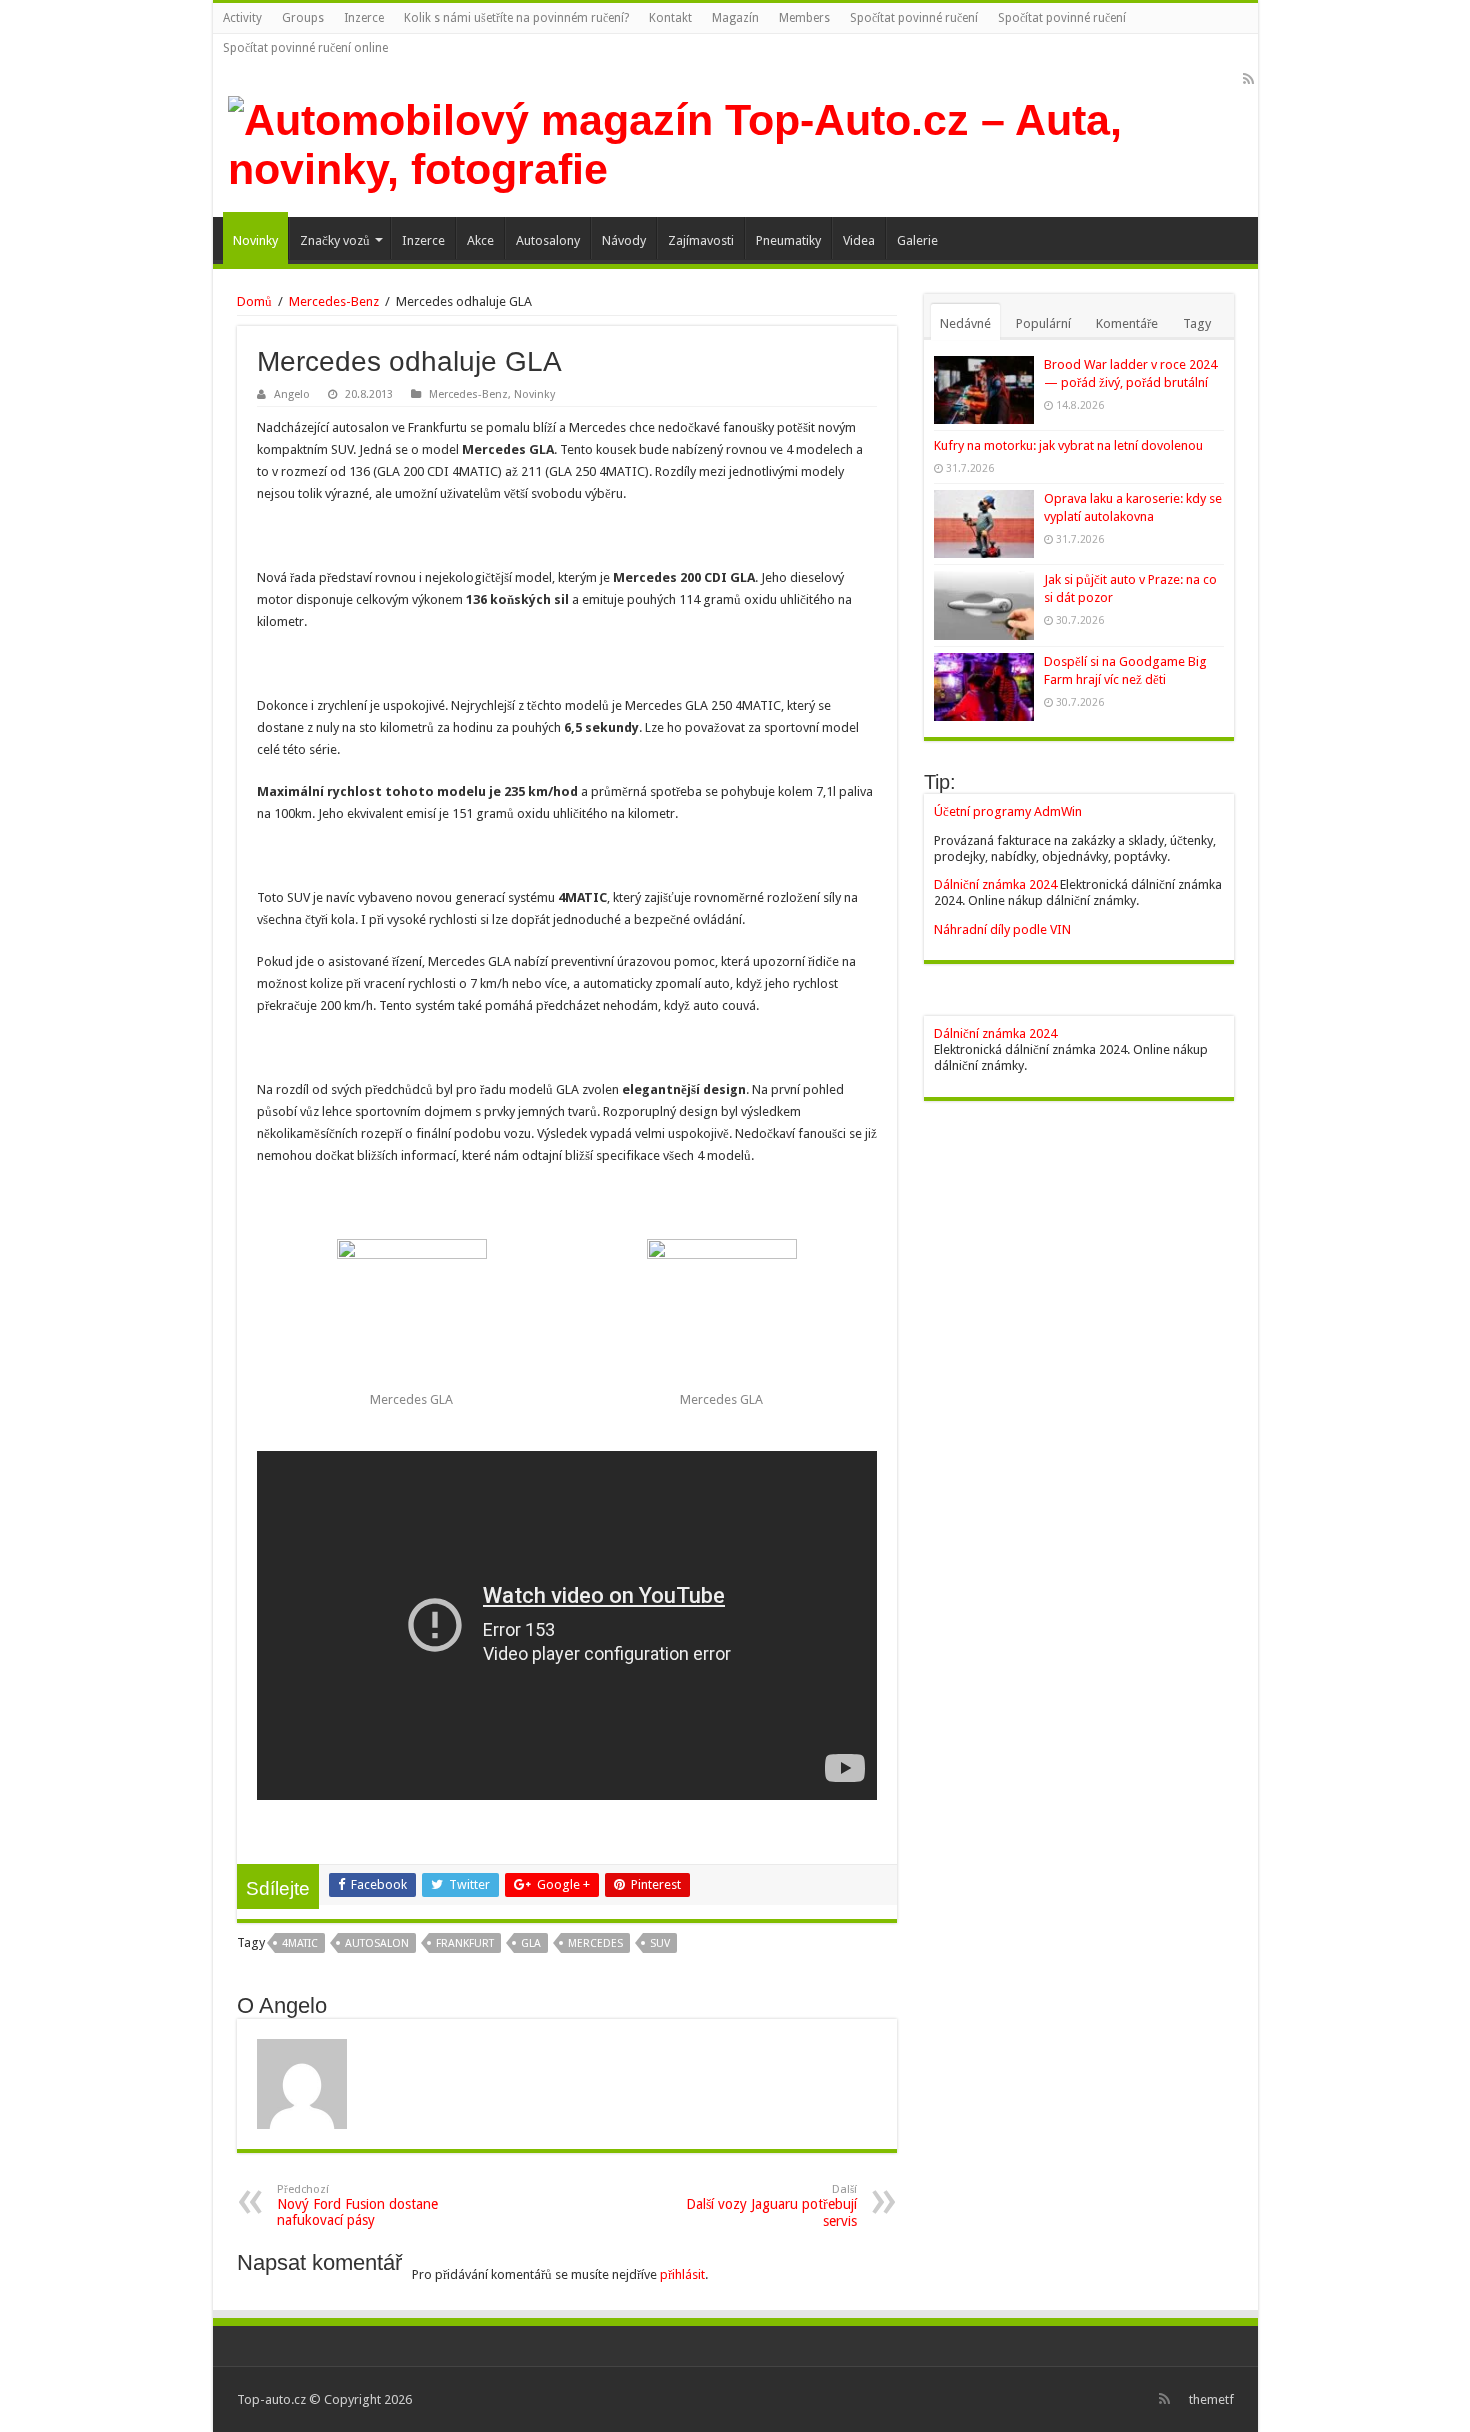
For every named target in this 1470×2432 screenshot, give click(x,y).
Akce (480, 240)
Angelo (292, 394)
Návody (624, 240)
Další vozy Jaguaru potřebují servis (771, 2206)
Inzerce (364, 18)
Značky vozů (335, 240)
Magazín (735, 18)
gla (531, 1943)
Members (804, 18)
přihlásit (682, 2274)
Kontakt (670, 18)
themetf (1211, 2399)
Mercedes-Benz (334, 301)
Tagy (1197, 323)
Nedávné (965, 323)
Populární (1043, 323)
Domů (254, 301)
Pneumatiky (788, 240)
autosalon (377, 1943)
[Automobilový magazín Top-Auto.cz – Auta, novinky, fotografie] (735, 141)
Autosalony (548, 240)
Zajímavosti (701, 240)
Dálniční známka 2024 (997, 884)
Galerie (917, 240)
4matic (300, 1943)
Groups (303, 18)
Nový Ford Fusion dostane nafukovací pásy (357, 2205)
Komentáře (1127, 323)
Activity (242, 18)
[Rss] (1248, 79)
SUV (660, 1943)
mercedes (595, 1943)
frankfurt (465, 1943)
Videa (859, 240)
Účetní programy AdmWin (1008, 811)
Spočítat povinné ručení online (305, 48)
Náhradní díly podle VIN (1002, 929)
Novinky (255, 240)
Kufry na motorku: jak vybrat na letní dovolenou (1068, 445)
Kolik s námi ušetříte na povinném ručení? (516, 18)
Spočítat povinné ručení (914, 18)
